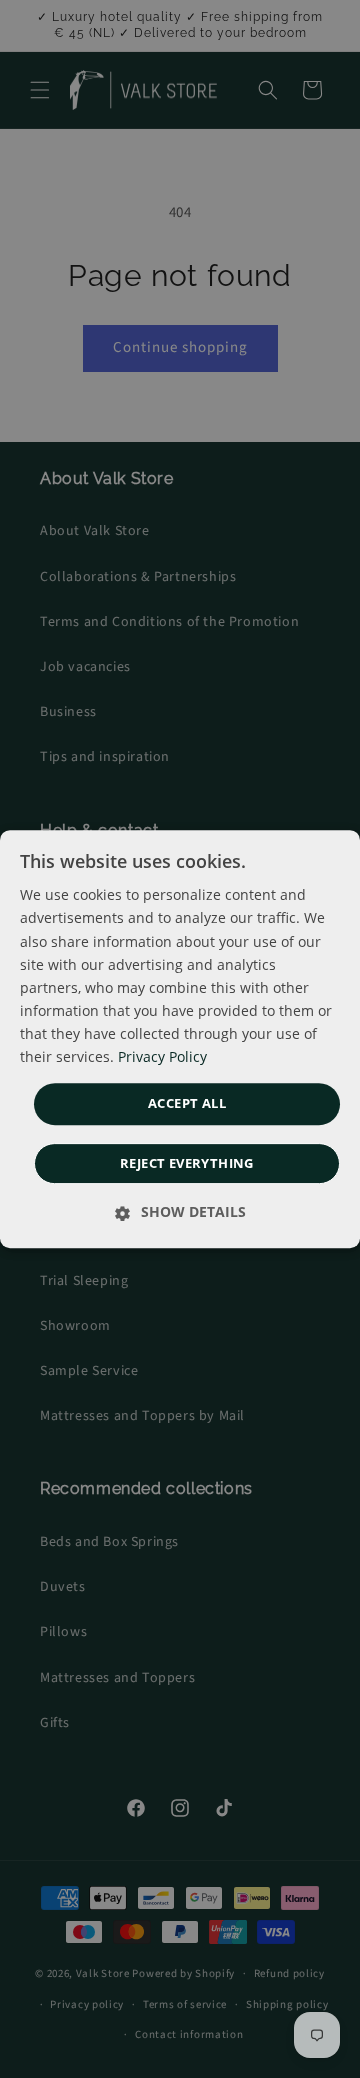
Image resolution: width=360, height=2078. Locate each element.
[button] (187, 1104)
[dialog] (180, 1039)
